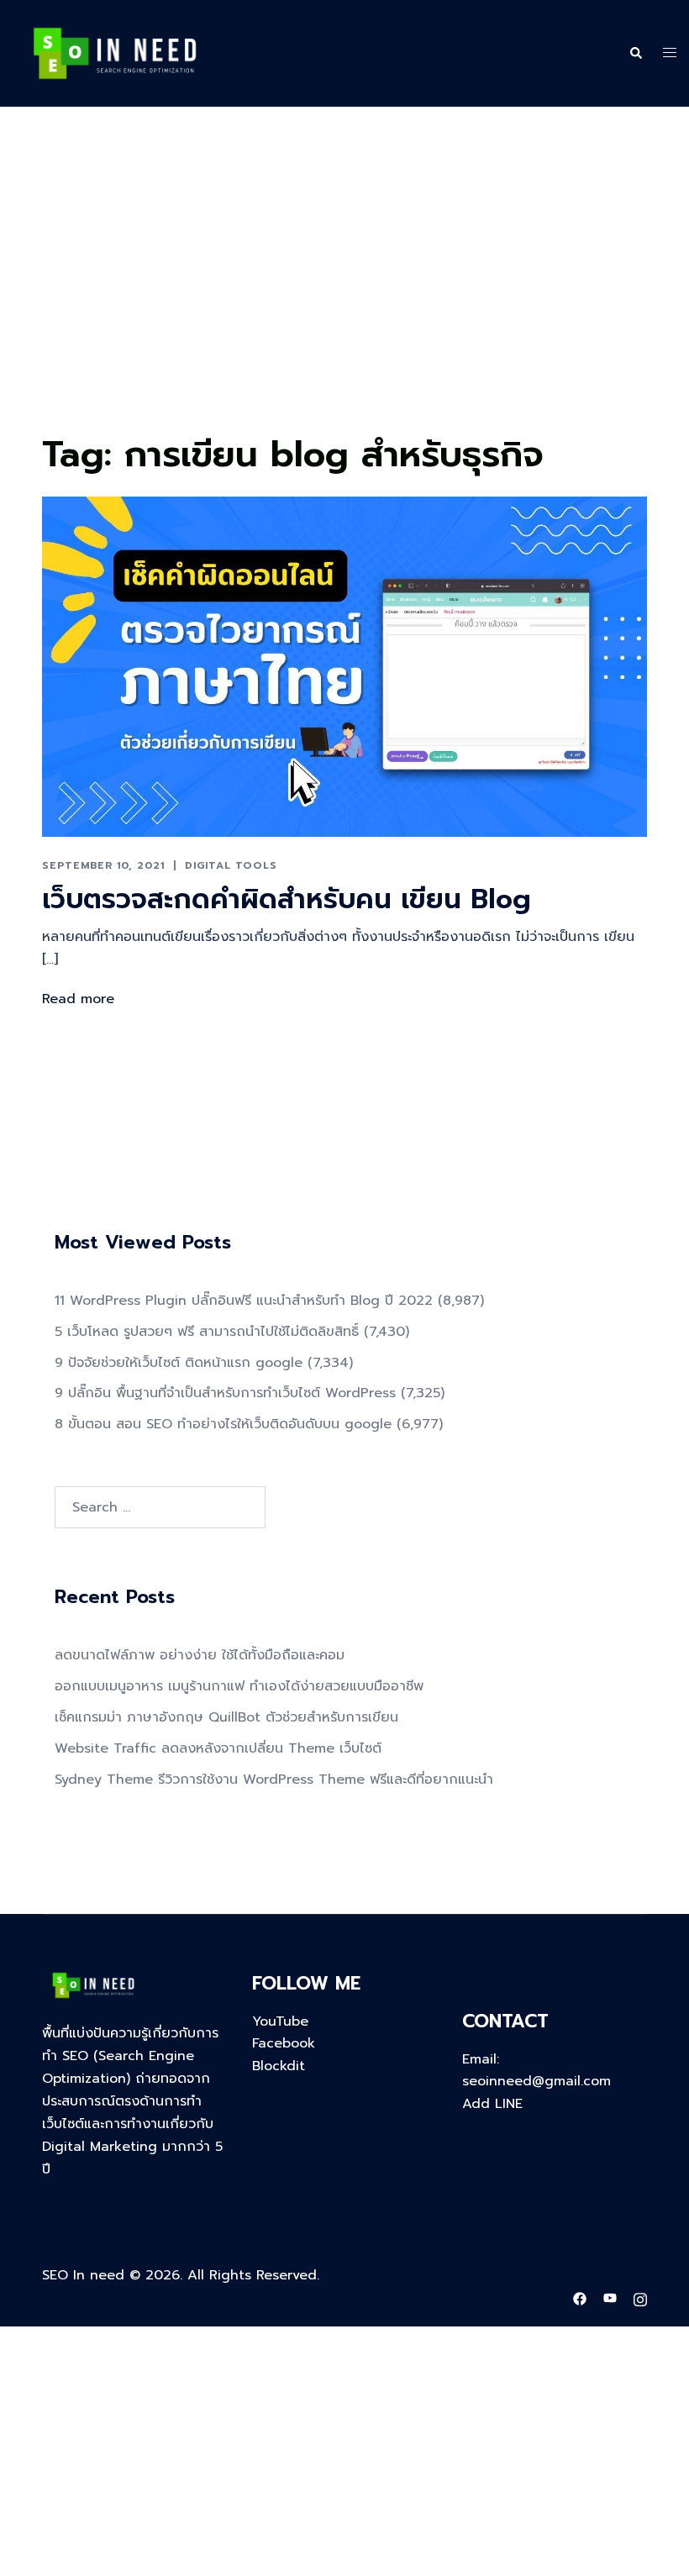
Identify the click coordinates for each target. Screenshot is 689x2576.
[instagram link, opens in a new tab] (640, 2298)
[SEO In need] (115, 53)
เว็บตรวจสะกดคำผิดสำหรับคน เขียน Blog (287, 899)
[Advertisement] (344, 301)
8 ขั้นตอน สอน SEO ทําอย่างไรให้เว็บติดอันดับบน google (223, 1424)
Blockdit (279, 2066)
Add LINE (492, 2104)
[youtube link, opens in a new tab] (610, 2298)
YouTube (280, 2021)
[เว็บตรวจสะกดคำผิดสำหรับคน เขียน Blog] (344, 666)
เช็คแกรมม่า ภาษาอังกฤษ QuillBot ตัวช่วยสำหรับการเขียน (226, 1717)
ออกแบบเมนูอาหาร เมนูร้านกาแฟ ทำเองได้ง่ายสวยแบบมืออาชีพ (239, 1686)
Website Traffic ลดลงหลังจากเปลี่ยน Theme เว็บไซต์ (218, 1748)
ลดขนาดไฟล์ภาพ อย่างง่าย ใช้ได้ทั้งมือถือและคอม (200, 1655)
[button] (635, 54)
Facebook (284, 2043)
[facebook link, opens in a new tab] (580, 2298)
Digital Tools (231, 865)
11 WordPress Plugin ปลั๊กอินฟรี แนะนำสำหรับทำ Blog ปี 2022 (244, 1301)
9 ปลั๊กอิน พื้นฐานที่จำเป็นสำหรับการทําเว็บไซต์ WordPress (225, 1393)
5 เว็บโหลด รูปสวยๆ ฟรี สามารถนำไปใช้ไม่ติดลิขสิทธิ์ (207, 1332)
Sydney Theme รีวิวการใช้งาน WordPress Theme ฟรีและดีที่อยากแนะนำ (274, 1780)
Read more (78, 999)
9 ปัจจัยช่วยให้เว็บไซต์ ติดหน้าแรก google (179, 1363)
